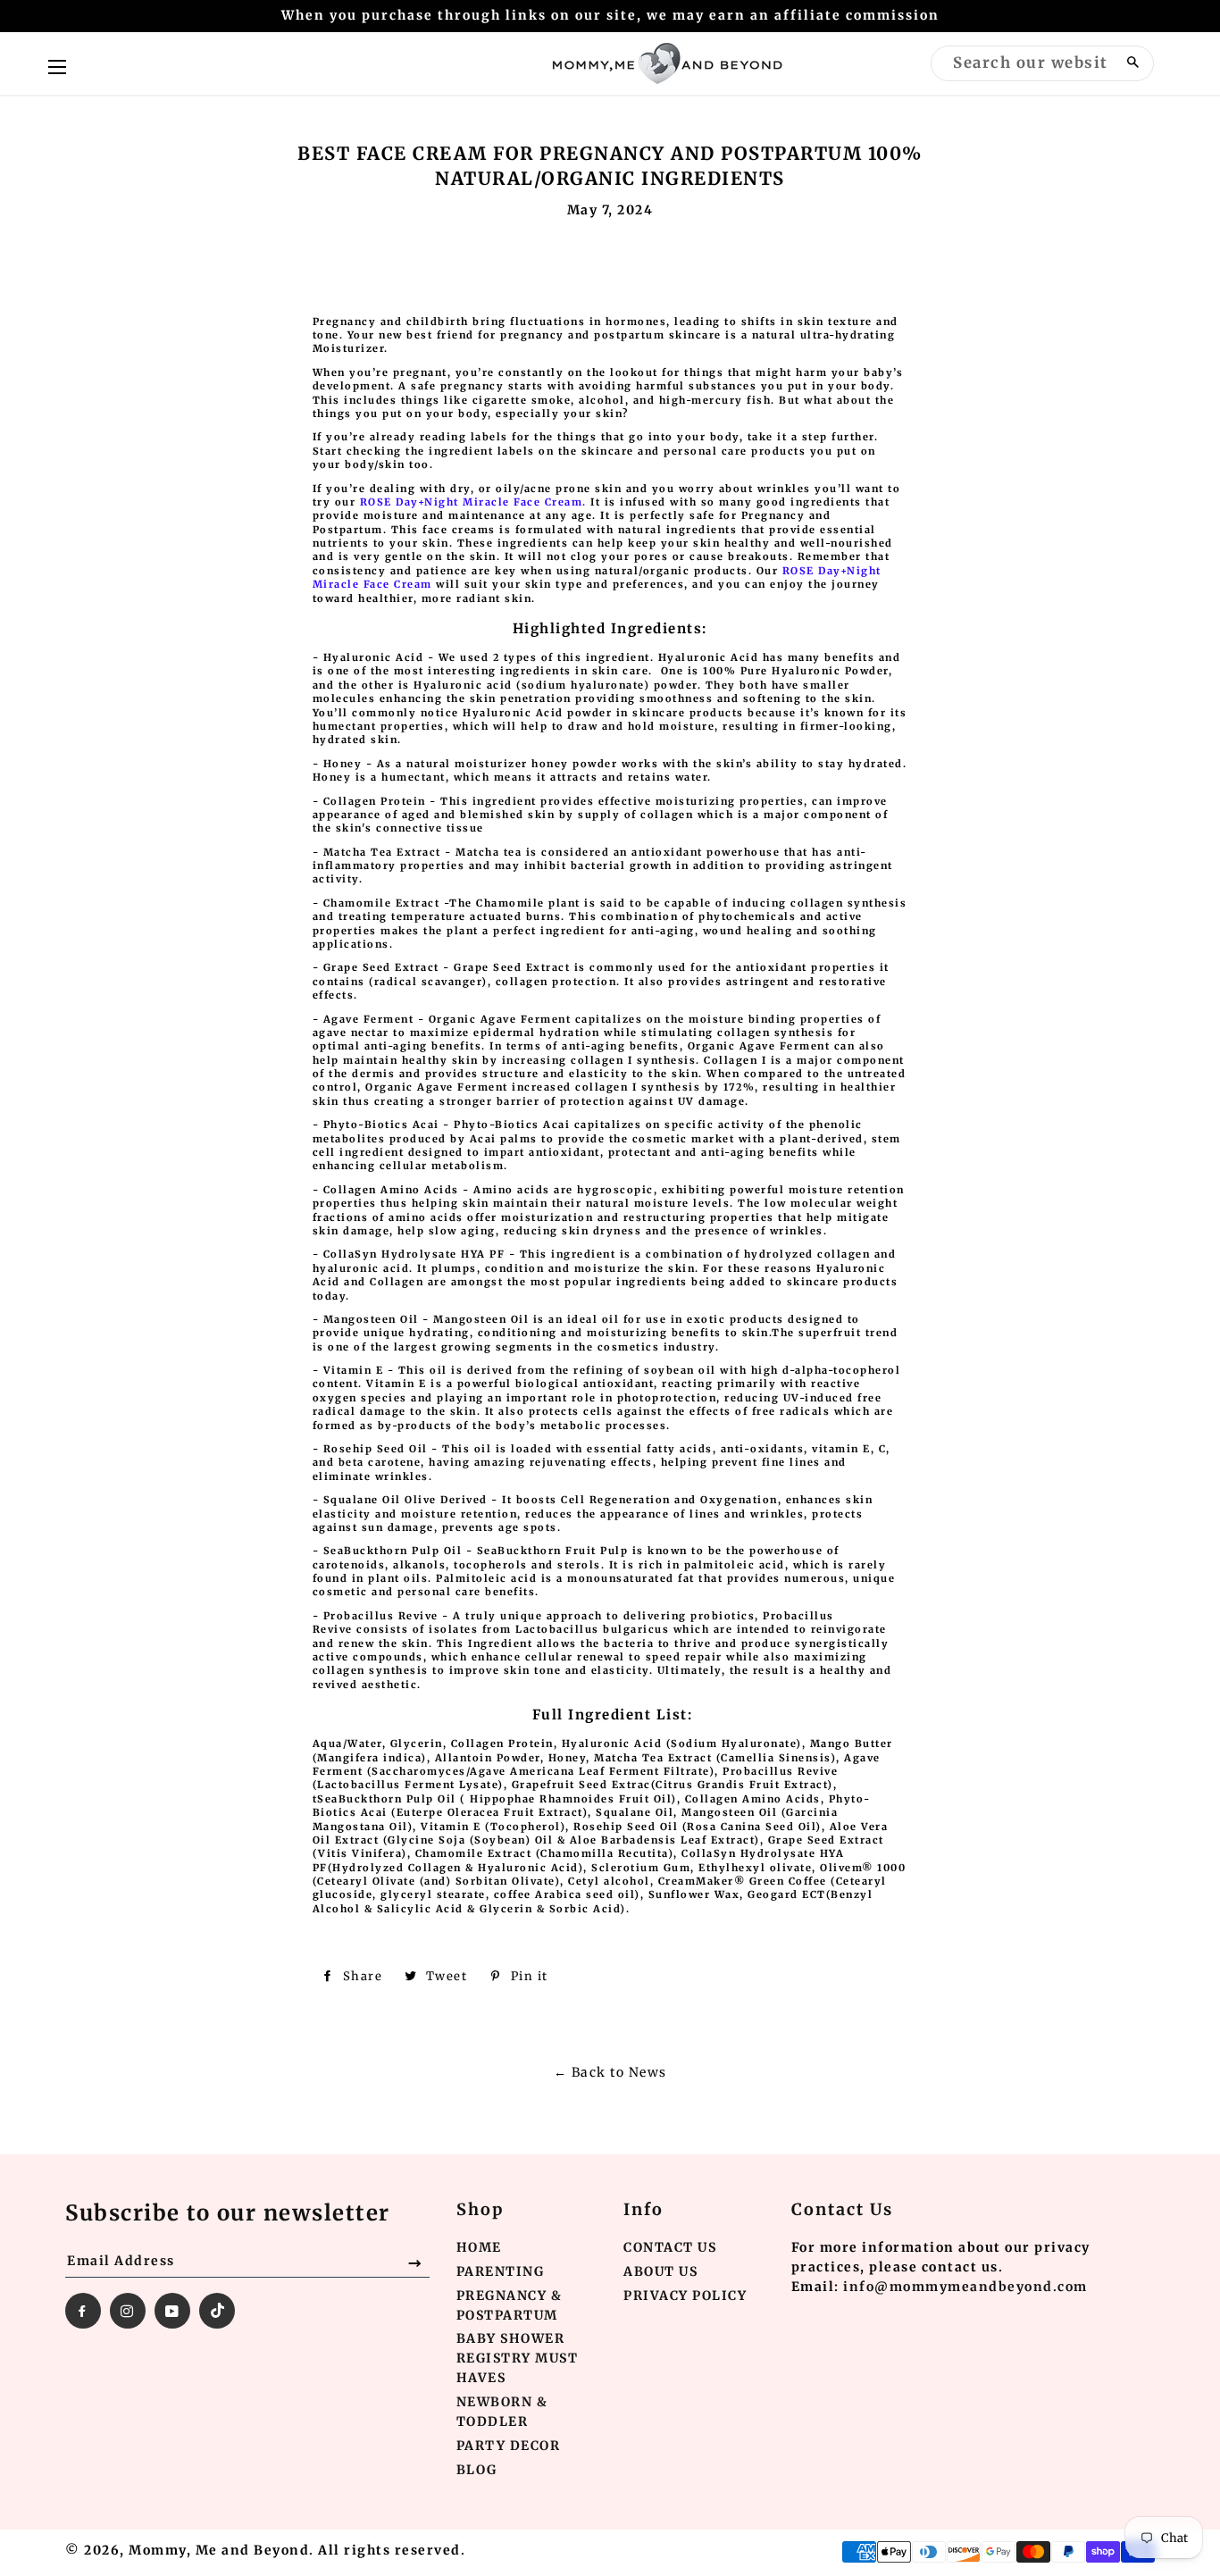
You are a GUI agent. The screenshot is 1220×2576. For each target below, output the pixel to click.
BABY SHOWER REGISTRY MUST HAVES (518, 2358)
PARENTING (501, 2271)
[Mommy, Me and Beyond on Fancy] (217, 2311)
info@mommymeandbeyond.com (965, 2287)
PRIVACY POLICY (685, 2296)
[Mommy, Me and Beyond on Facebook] (83, 2311)
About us (660, 2271)
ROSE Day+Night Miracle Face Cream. (473, 502)
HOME (479, 2247)
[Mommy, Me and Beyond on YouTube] (172, 2311)
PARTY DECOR (509, 2446)
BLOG (477, 2470)
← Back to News (610, 2072)
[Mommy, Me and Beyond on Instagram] (128, 2311)
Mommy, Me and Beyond (219, 2550)
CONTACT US (670, 2247)
